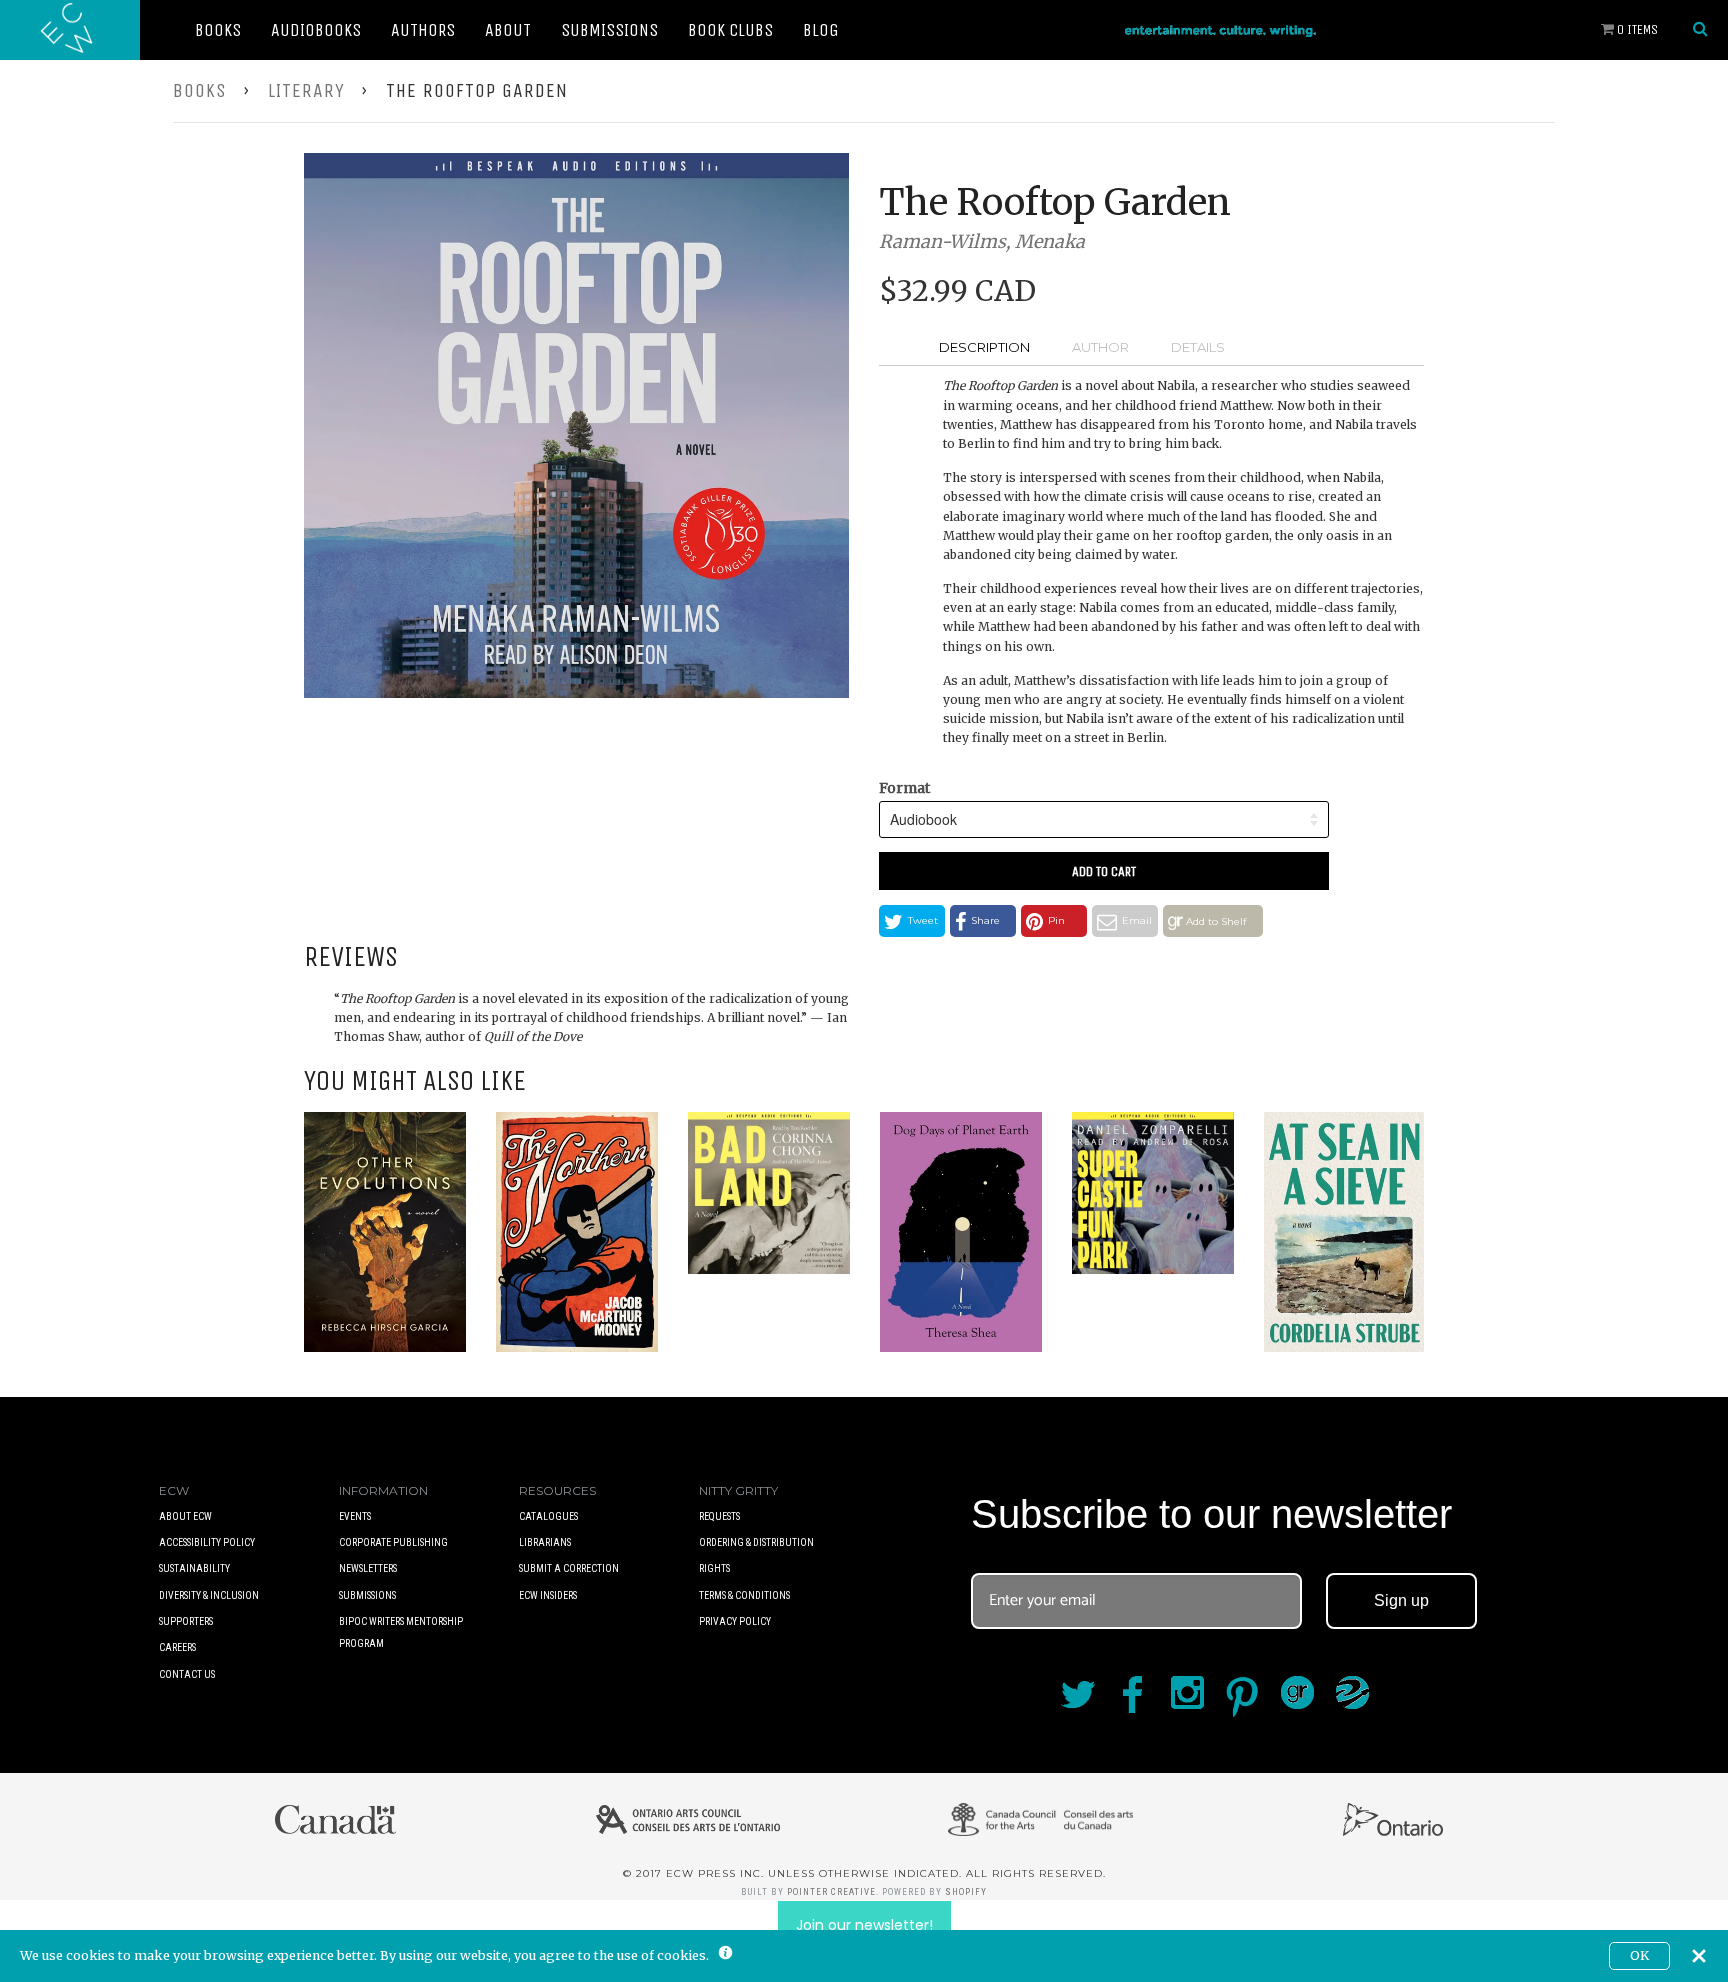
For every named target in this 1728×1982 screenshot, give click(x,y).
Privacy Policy (735, 1621)
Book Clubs (730, 30)
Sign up (1401, 1600)
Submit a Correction (569, 1568)
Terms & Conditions (744, 1595)
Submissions (609, 30)
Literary (306, 90)
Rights (714, 1568)
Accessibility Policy (207, 1542)
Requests (719, 1516)
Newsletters (368, 1568)
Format (904, 788)
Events (355, 1516)
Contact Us (187, 1674)
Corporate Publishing (393, 1542)
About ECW (185, 1516)
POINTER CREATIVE (831, 1892)
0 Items (1636, 29)
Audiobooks (316, 30)
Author (1100, 347)
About (508, 30)
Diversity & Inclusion (209, 1595)
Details (1198, 347)
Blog (821, 30)
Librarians (545, 1542)
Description (984, 347)
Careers (177, 1647)
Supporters (186, 1621)
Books (218, 30)
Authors (423, 30)
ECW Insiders (548, 1595)
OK (1639, 1955)
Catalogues (548, 1516)
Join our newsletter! (864, 1925)
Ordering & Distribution (756, 1542)
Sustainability (194, 1568)
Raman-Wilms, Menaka (982, 241)
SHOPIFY (966, 1892)
